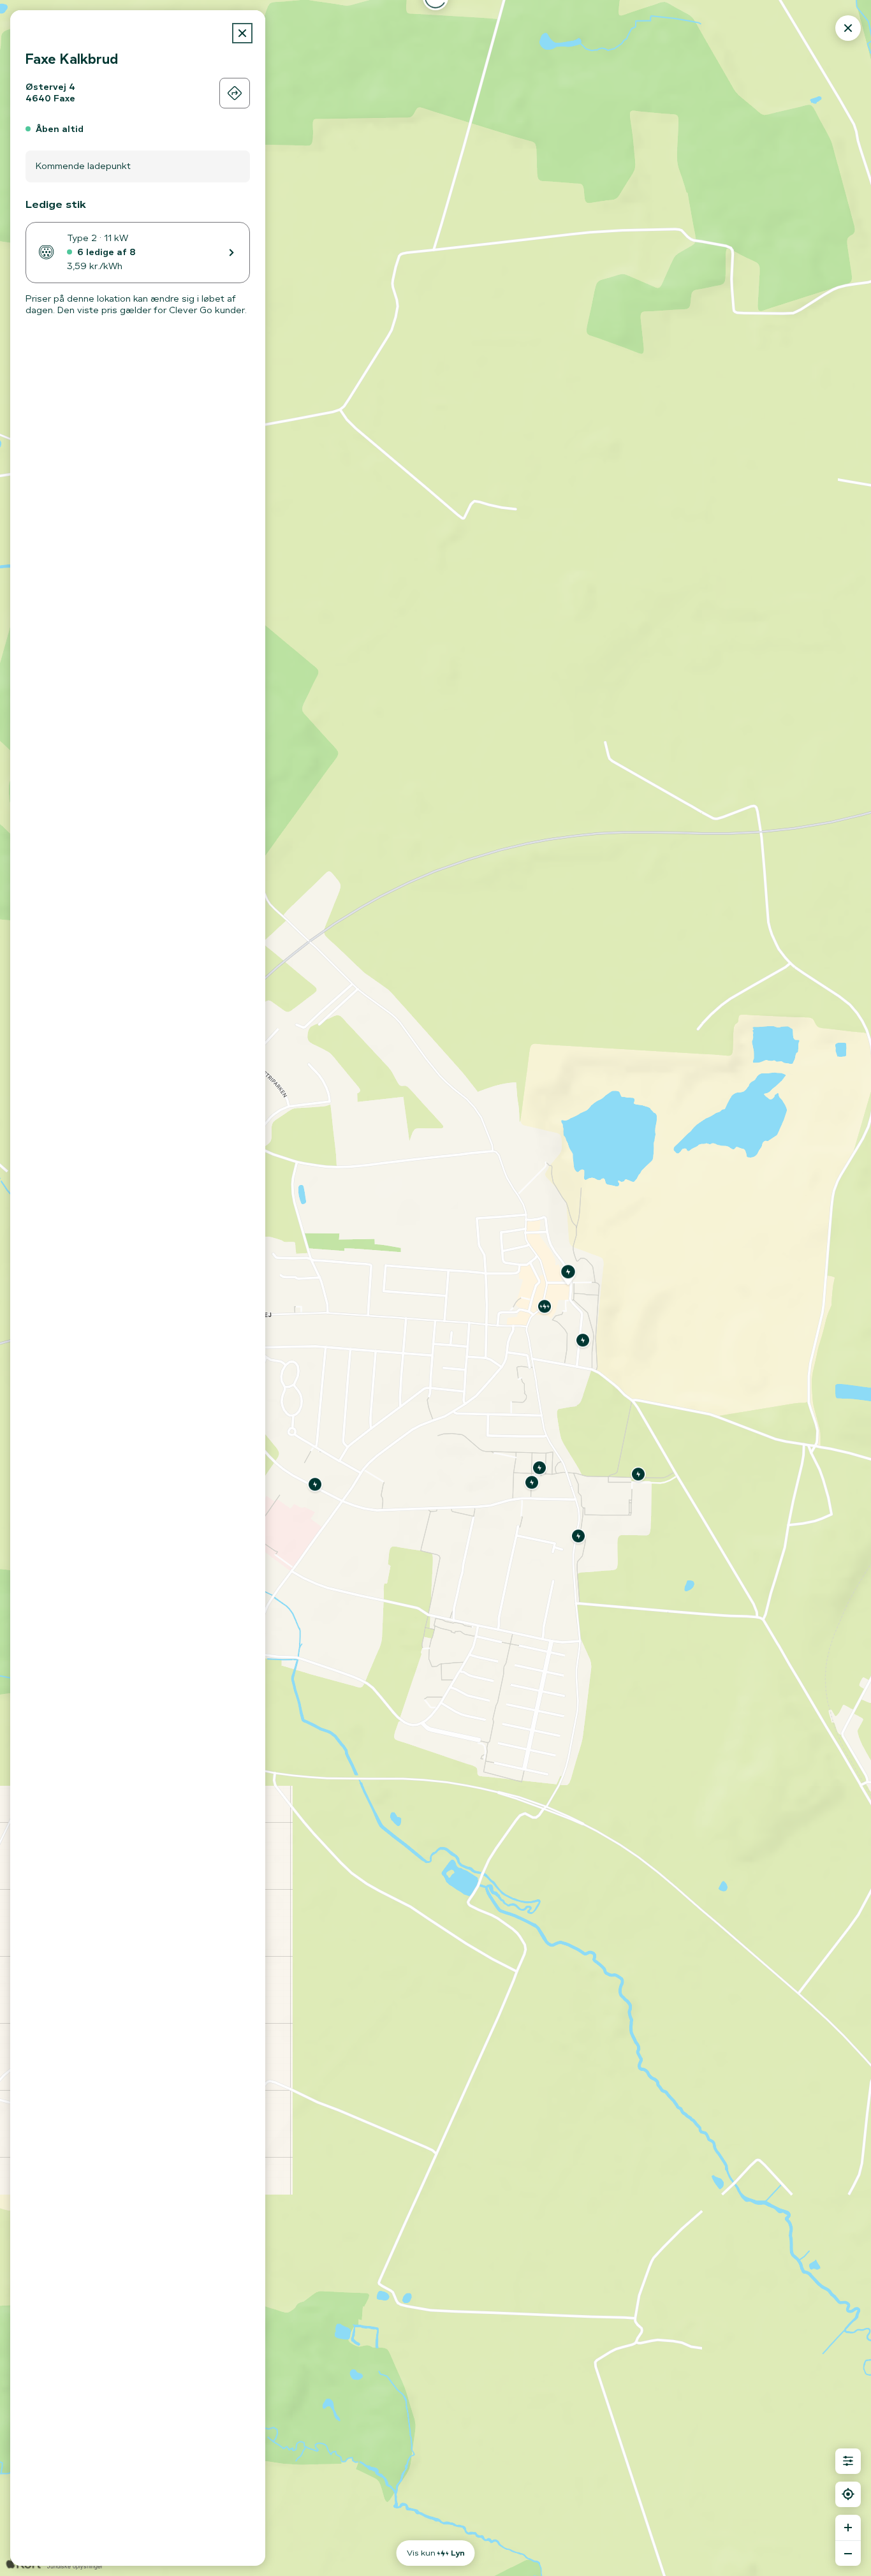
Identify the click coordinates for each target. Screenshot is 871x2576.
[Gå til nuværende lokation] (848, 2494)
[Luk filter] (848, 2461)
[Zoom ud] (848, 2553)
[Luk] (242, 33)
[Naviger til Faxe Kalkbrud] (235, 93)
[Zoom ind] (848, 2528)
